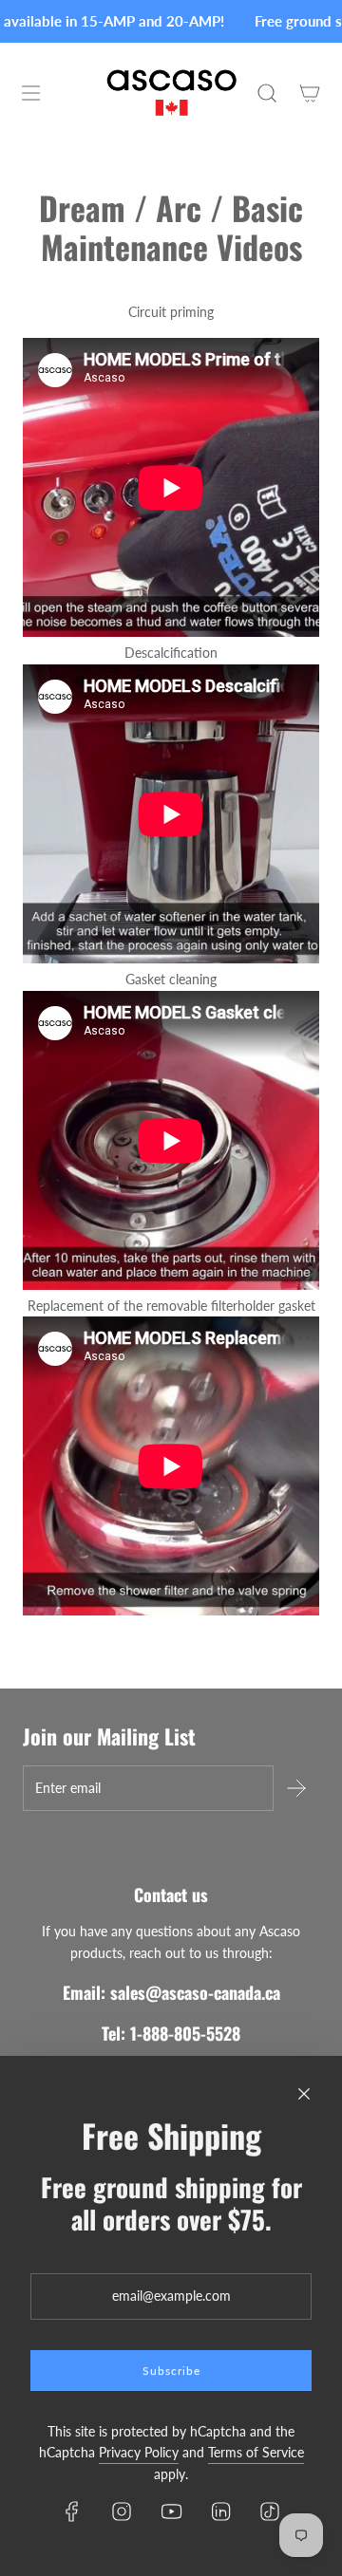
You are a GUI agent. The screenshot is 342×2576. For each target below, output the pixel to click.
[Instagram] (122, 2511)
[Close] (304, 2094)
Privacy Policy (139, 2452)
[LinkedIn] (220, 2511)
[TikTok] (270, 2511)
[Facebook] (72, 2511)
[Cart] (309, 93)
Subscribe (171, 2371)
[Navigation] (30, 93)
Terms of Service (256, 2452)
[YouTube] (171, 2511)
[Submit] (296, 1788)
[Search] (266, 93)
